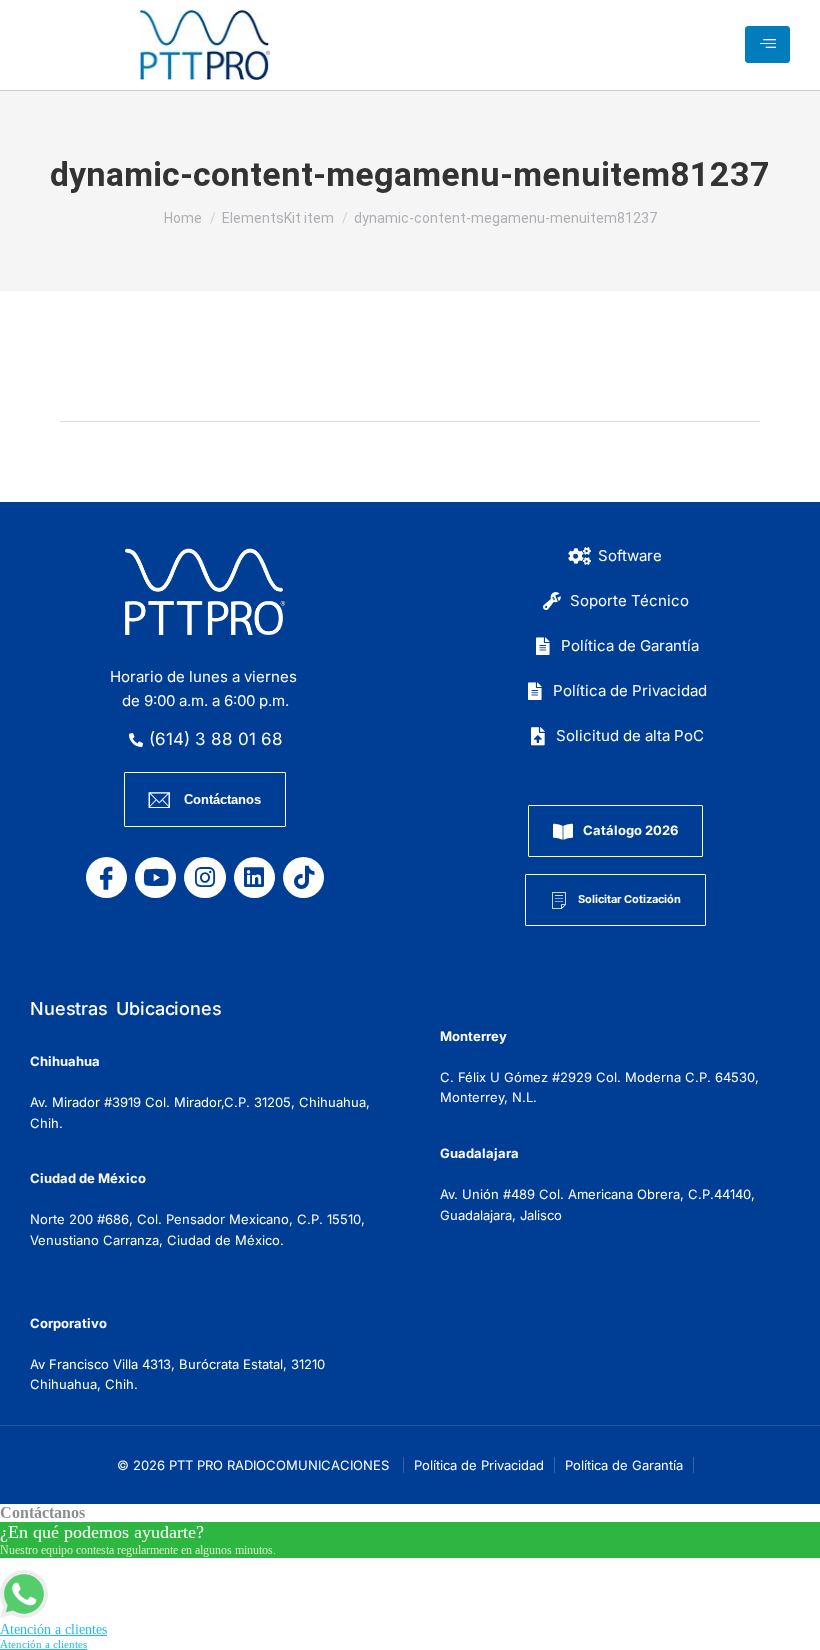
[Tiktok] (303, 877)
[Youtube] (155, 877)
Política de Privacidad (479, 1465)
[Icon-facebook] (106, 877)
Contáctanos (222, 799)
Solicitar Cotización (629, 899)
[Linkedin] (254, 877)
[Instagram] (204, 877)
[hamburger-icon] (767, 44)
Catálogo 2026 (630, 830)
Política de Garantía (624, 1465)
